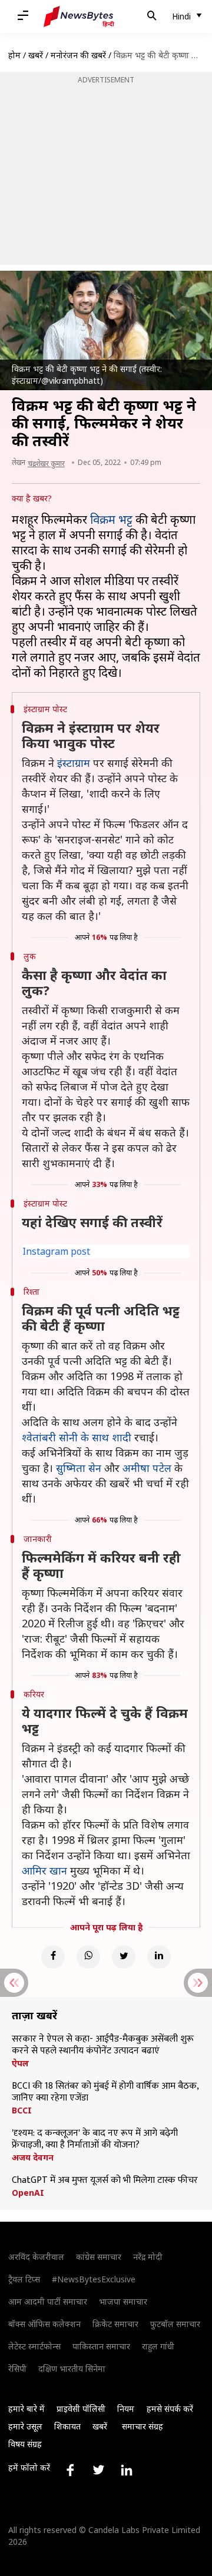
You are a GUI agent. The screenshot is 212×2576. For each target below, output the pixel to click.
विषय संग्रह (25, 2444)
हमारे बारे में (26, 2409)
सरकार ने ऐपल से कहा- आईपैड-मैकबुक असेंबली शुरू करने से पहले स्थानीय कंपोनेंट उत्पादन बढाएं (103, 2045)
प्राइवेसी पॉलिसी (81, 2409)
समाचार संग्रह (143, 2426)
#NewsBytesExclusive (94, 2279)
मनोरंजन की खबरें (78, 55)
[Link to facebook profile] (70, 2470)
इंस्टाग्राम (74, 763)
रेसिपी (17, 2369)
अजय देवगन (33, 2158)
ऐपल (20, 2063)
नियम (126, 2409)
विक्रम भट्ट (111, 519)
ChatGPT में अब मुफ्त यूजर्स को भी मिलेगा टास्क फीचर (105, 2181)
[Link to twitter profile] (98, 2470)
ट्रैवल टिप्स (24, 2279)
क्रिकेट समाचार (115, 2324)
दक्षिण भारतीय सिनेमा (72, 2369)
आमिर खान (44, 1870)
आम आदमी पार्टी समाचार (48, 2301)
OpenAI (28, 2193)
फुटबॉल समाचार (175, 2324)
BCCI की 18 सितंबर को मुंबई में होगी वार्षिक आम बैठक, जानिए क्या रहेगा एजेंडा (105, 2092)
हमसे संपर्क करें (170, 2409)
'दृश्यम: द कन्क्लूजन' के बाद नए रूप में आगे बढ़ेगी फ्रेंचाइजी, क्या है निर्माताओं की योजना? (95, 2139)
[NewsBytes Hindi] (79, 16)
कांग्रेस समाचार (99, 2257)
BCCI (22, 2110)
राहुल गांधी (158, 2346)
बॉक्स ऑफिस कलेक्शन (44, 2324)
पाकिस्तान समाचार (101, 2346)
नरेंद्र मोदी (148, 2257)
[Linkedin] (159, 1957)
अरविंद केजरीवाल (36, 2257)
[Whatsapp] (88, 1957)
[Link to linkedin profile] (127, 2470)
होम (14, 55)
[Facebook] (53, 1957)
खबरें (36, 55)
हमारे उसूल (25, 2426)
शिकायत (67, 2426)
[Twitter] (124, 1957)
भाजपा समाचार (123, 2301)
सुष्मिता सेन (79, 1468)
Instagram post (56, 1251)
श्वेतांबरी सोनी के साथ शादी (77, 1437)
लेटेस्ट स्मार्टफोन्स (34, 2346)
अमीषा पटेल (147, 1468)
